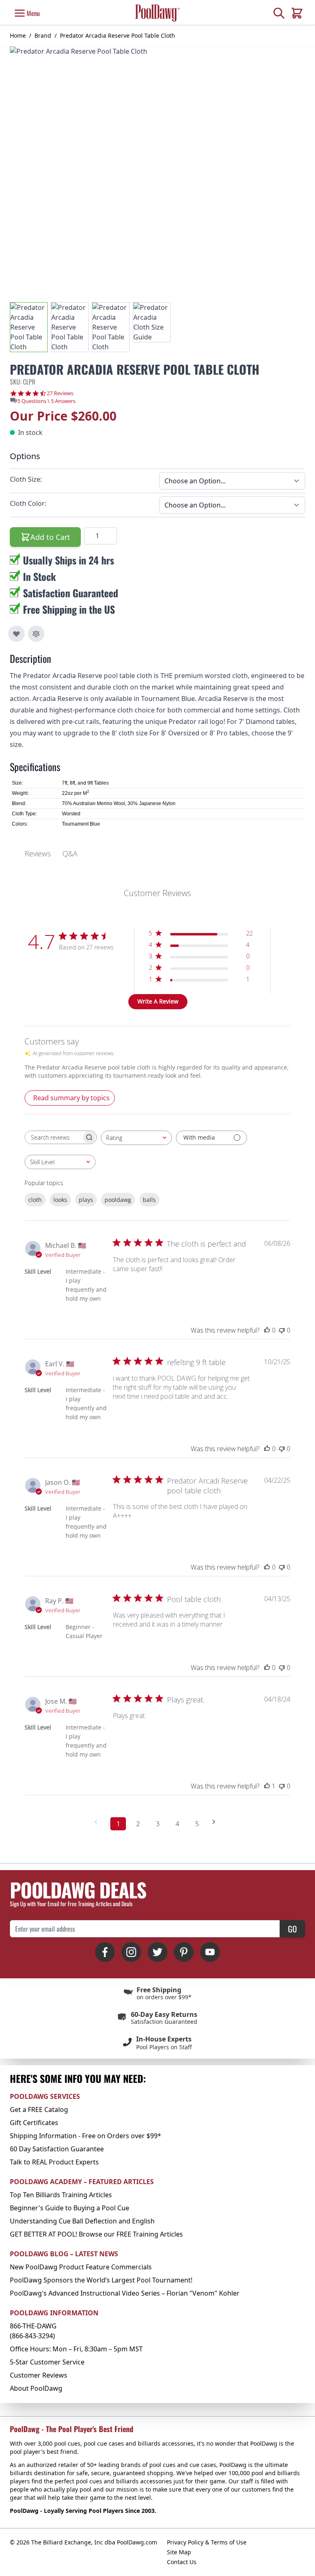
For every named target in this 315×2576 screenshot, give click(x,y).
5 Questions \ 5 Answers (46, 401)
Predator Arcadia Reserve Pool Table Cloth (118, 35)
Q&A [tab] (70, 853)
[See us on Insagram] (131, 1952)
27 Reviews (60, 393)
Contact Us (182, 2562)
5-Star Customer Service (47, 2362)
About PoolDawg (36, 2388)
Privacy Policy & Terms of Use (207, 2542)
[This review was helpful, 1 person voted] (267, 1786)
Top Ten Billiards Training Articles (61, 2195)
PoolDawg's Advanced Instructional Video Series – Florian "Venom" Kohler (125, 2293)
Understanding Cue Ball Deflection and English (82, 2221)
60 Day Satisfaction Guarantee (57, 2149)
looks (60, 1200)
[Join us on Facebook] (105, 1952)
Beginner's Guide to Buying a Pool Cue (70, 2208)
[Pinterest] (184, 1952)
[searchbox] (53, 1137)
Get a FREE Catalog (39, 2109)
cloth (35, 1200)
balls (149, 1200)
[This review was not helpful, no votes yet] (282, 1330)
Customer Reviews (39, 2375)
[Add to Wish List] (16, 634)
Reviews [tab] (38, 853)
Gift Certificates (34, 2123)
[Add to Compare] (36, 634)
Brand (43, 35)
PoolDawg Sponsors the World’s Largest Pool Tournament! (101, 2280)
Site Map (179, 2552)
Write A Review (158, 1001)
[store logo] (157, 13)
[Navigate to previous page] (98, 1822)
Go (292, 1929)
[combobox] (136, 1138)
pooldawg (118, 1200)
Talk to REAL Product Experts (54, 2162)
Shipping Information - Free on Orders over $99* (86, 2136)
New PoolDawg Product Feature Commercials (81, 2267)
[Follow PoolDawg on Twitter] (157, 1952)
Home (18, 35)
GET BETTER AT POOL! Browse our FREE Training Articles (96, 2234)
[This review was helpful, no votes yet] (267, 1330)
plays (86, 1200)
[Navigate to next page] (217, 1822)
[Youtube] (210, 1952)
